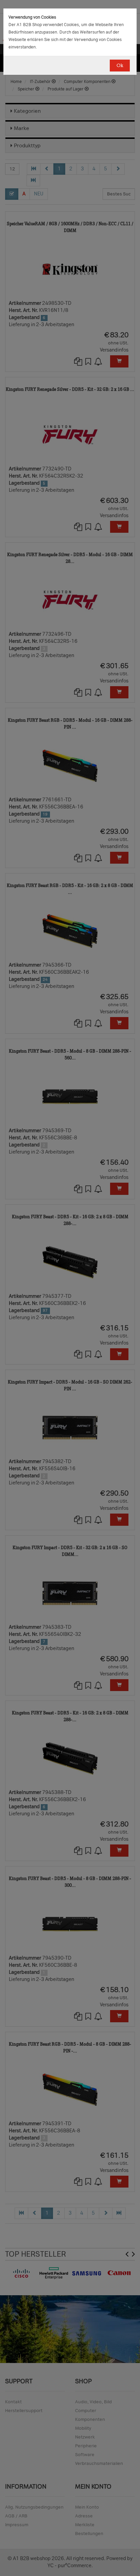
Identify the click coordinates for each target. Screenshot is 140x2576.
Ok (120, 66)
